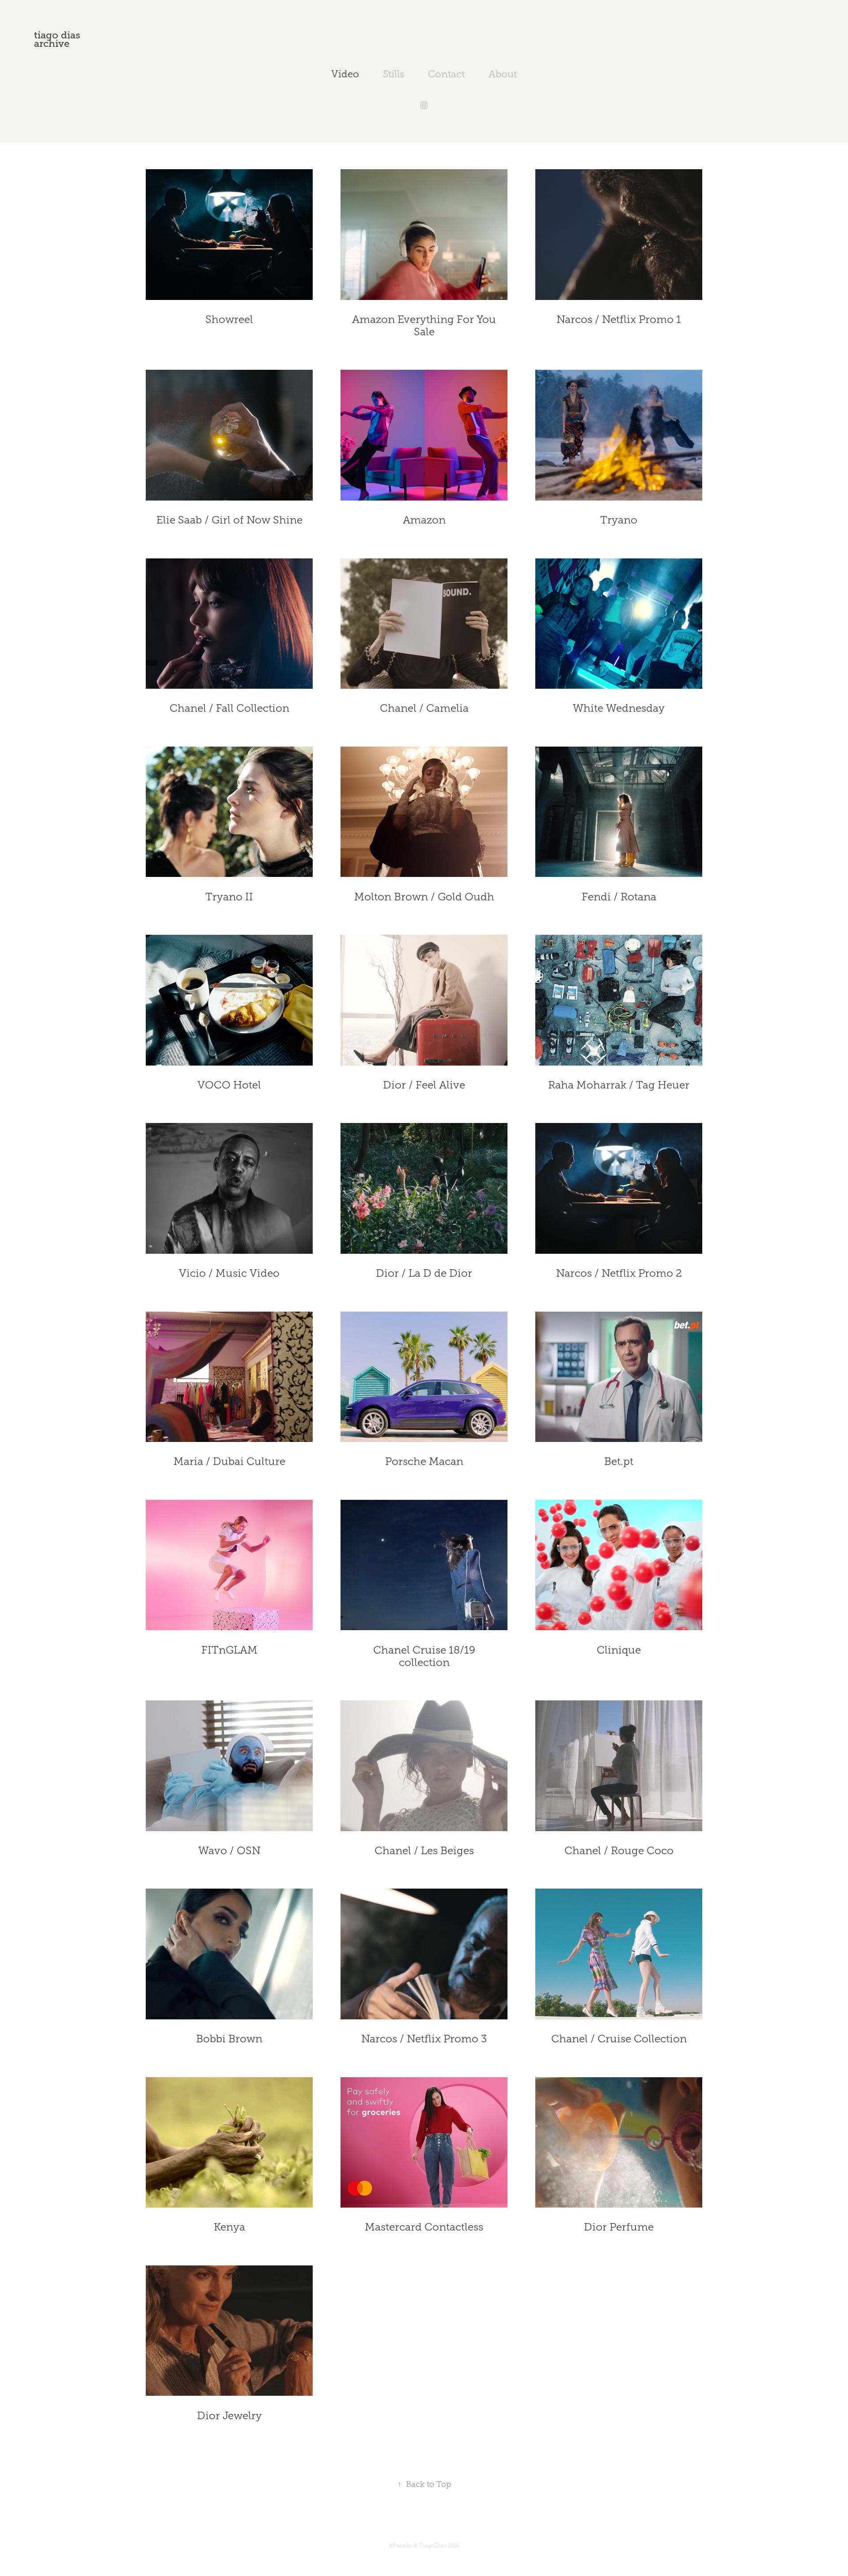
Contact (446, 74)
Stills (394, 74)
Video (345, 74)
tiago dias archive (59, 39)
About (503, 74)
